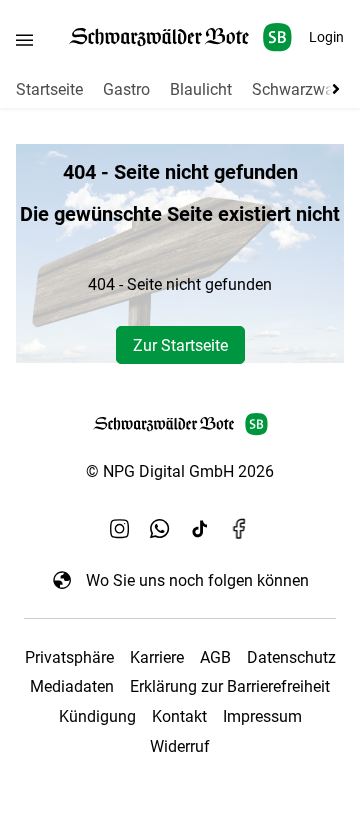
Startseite (49, 89)
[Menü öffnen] (24, 39)
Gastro (126, 89)
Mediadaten (72, 686)
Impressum (262, 716)
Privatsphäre (69, 657)
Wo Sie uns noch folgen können (197, 580)
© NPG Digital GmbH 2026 (180, 471)
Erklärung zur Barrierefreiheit (230, 686)
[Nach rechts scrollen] (332, 89)
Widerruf (180, 746)
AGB (215, 657)
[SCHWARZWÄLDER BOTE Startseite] (180, 37)
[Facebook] (240, 528)
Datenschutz (291, 657)
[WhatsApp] (160, 528)
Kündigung (97, 716)
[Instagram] (120, 528)
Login (326, 37)
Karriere (157, 657)
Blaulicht (201, 89)
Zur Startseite (180, 345)
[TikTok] (200, 528)
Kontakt (179, 716)
